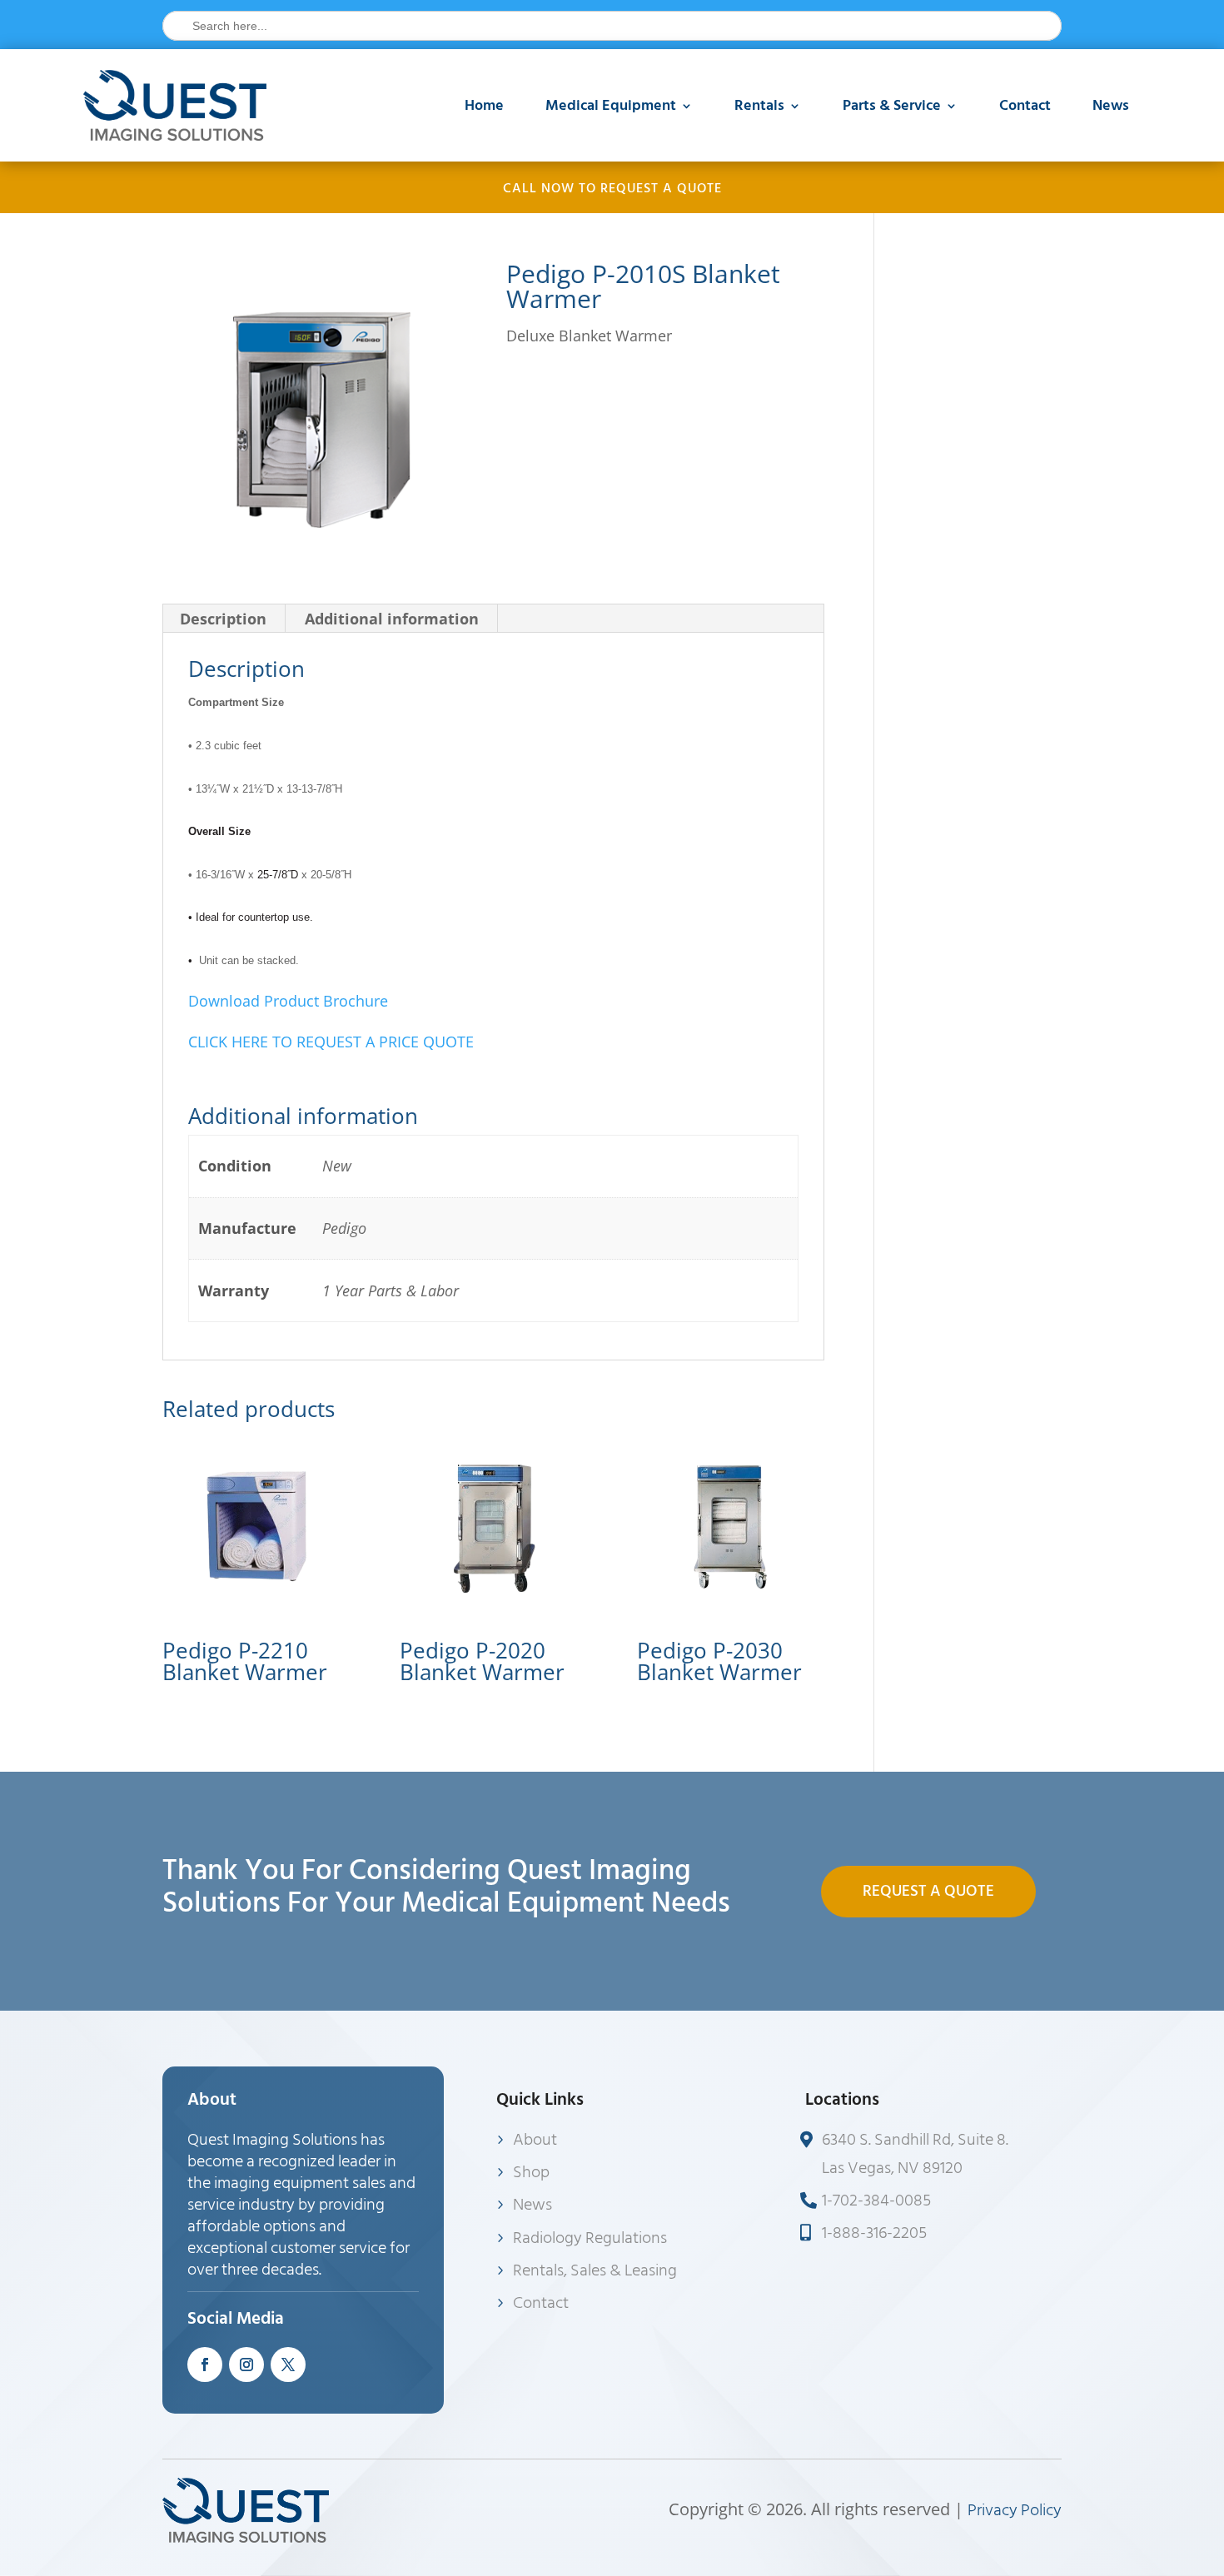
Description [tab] (223, 619)
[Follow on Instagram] (246, 2365)
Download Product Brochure (288, 1001)
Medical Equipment (611, 105)
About (535, 2140)
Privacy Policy (1015, 2510)
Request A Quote (928, 1891)
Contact (1025, 105)
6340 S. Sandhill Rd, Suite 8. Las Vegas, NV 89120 (915, 2154)
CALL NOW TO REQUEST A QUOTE (612, 188)
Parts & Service (892, 105)
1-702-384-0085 (876, 2201)
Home (484, 105)
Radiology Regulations (590, 2238)
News (1111, 105)
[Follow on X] (288, 2365)
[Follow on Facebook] (205, 2365)
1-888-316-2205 (874, 2233)
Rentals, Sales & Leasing (595, 2270)
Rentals (759, 105)
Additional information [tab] (392, 619)
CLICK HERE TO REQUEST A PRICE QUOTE (331, 1042)
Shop (531, 2172)
